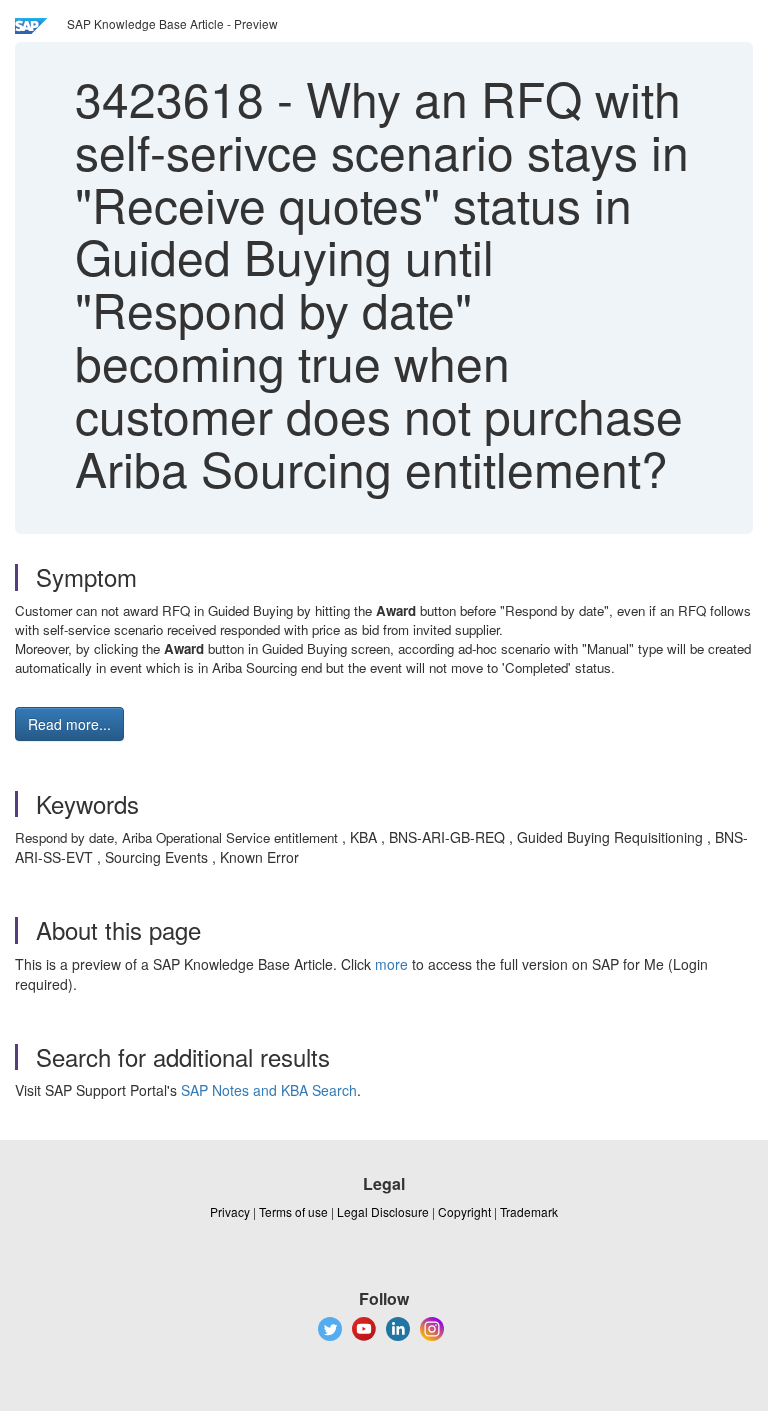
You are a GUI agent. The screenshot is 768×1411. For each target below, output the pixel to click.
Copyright (464, 1211)
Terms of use (293, 1211)
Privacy (230, 1211)
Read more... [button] (69, 724)
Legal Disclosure (383, 1211)
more (391, 964)
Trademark (529, 1211)
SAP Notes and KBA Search (269, 1090)
